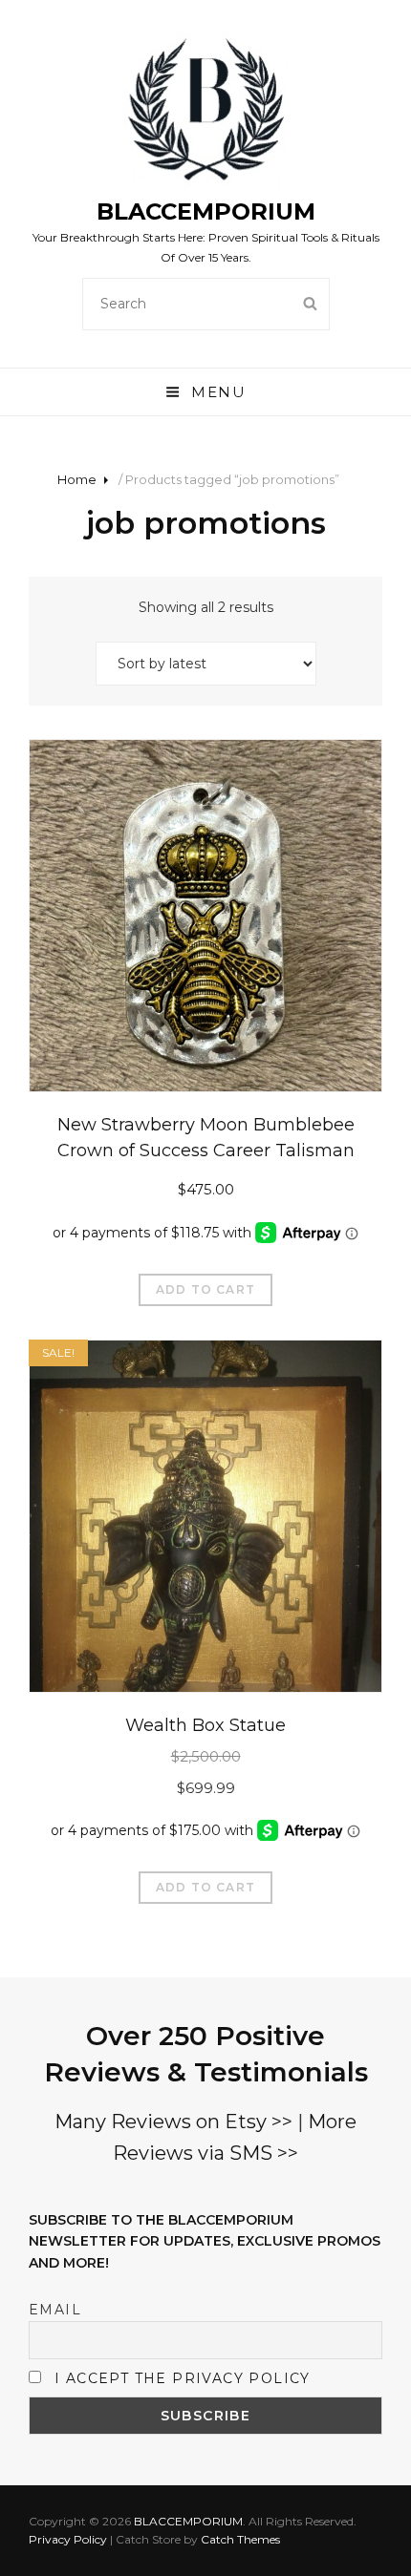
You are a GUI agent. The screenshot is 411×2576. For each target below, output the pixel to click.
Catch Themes (240, 2539)
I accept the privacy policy (183, 2378)
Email (55, 2310)
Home (77, 479)
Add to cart (205, 1289)
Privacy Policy (68, 2539)
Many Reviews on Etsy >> (173, 2122)
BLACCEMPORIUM (206, 211)
